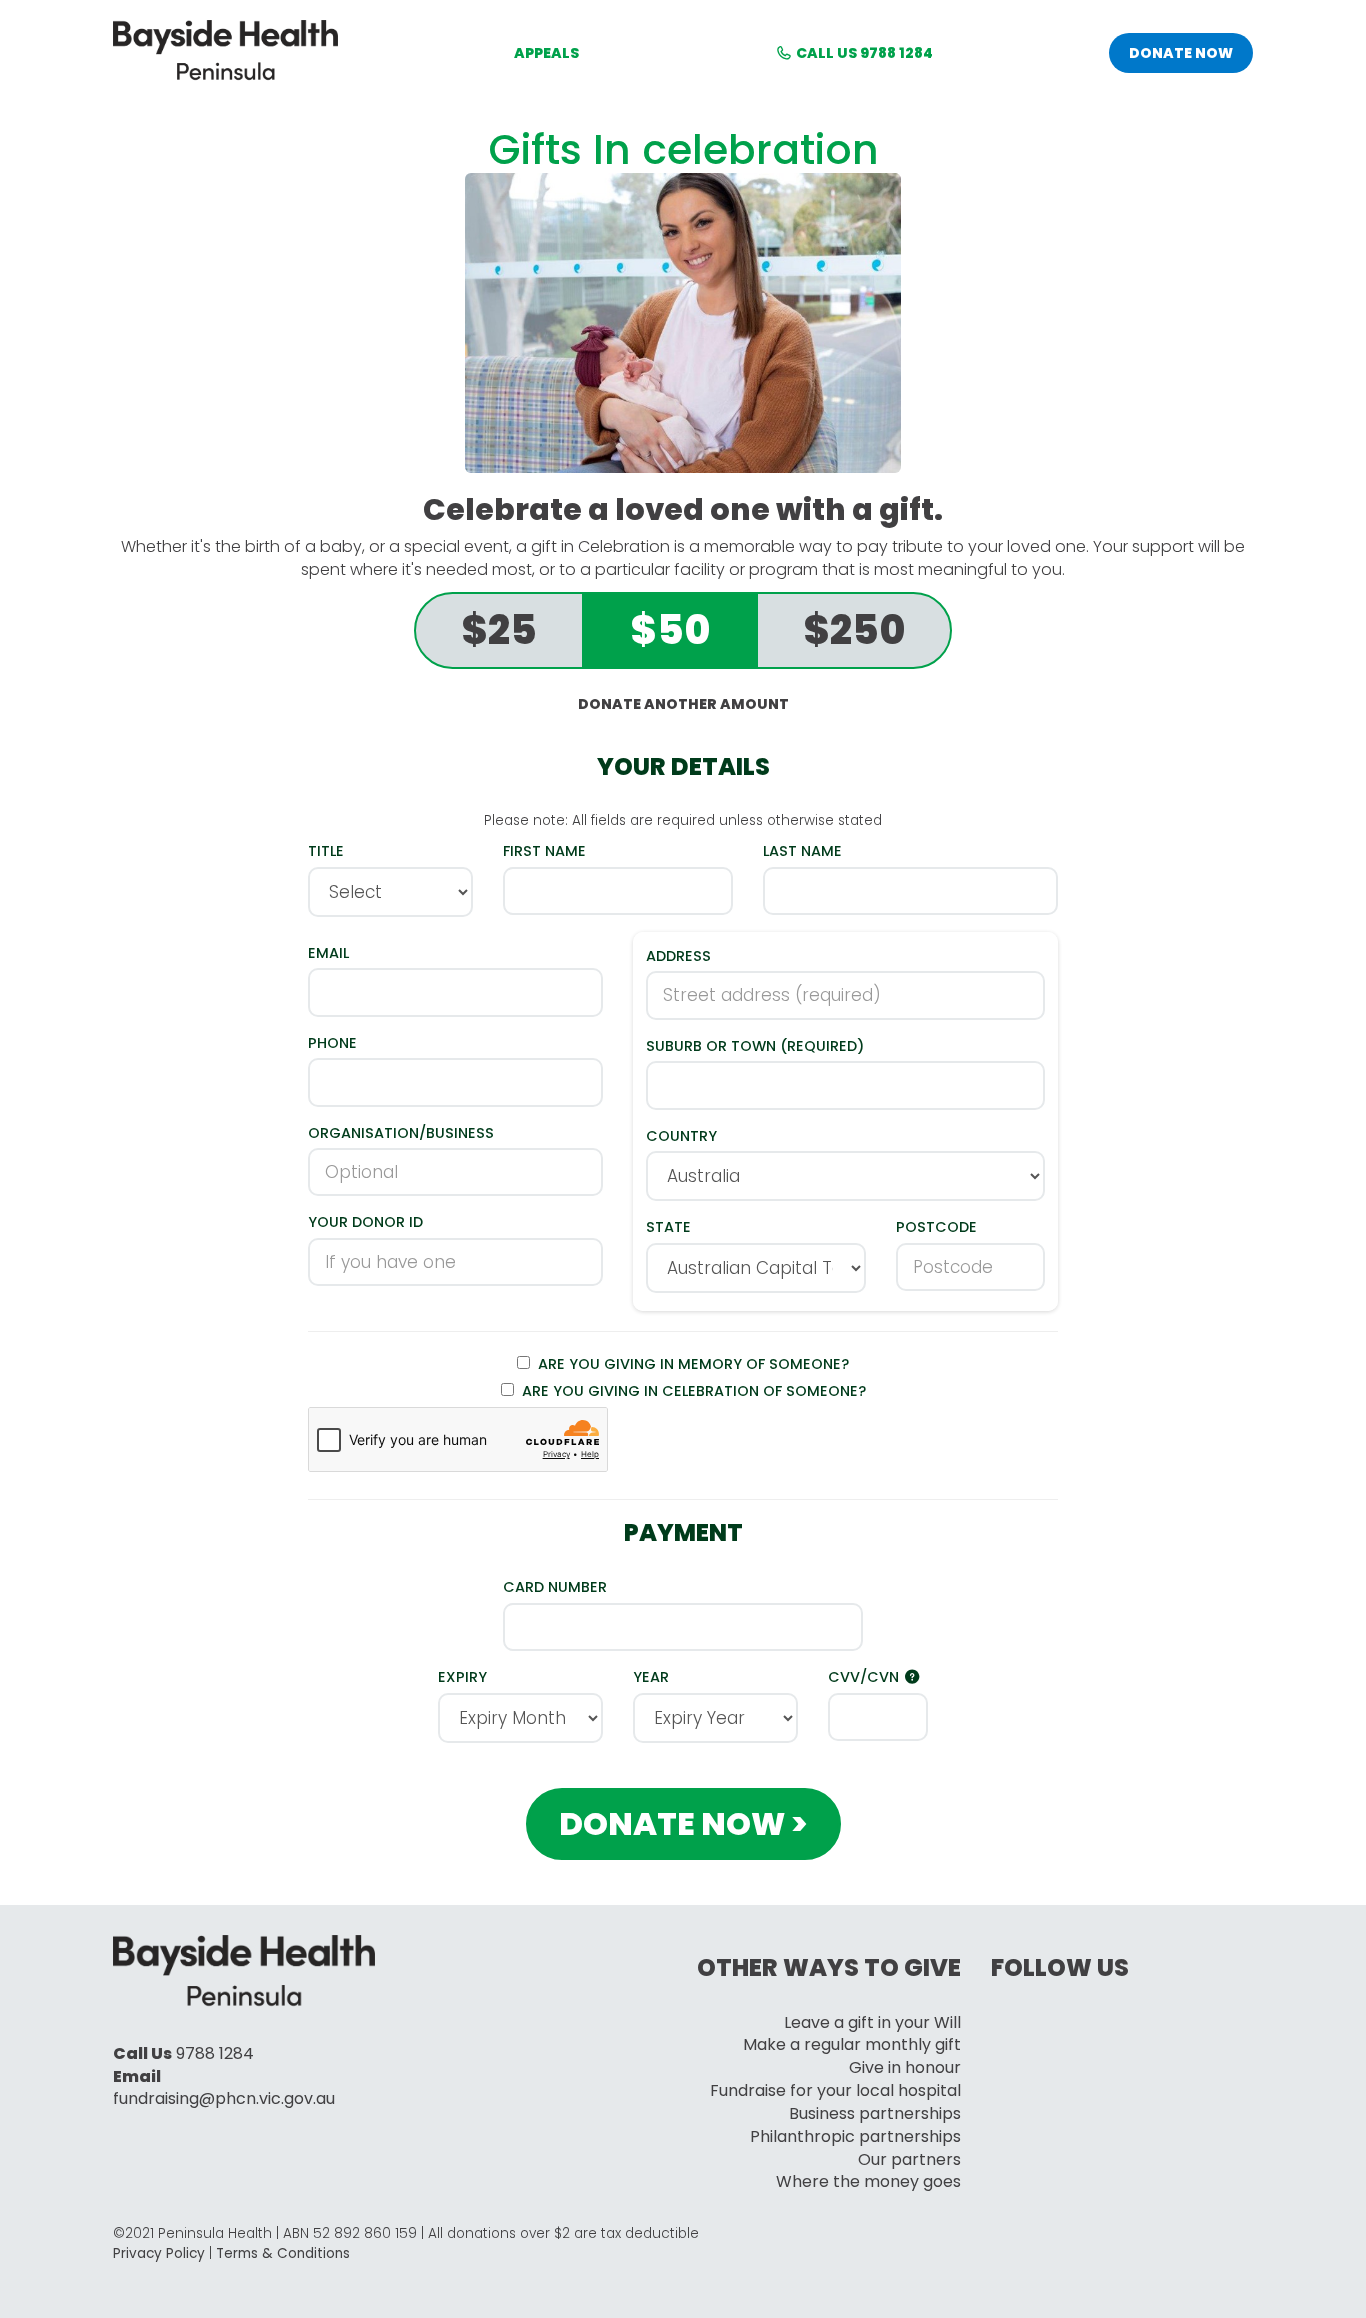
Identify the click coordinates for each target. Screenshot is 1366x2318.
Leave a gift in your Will (872, 2022)
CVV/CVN (865, 1677)
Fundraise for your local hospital (835, 2090)
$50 (670, 630)
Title (326, 851)
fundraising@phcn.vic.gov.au (224, 2098)
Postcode (936, 1227)
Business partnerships (875, 2113)
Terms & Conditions (283, 2253)
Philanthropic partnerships (855, 2136)
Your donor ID (365, 1222)
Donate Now (1181, 53)
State (668, 1227)
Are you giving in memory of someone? (689, 1364)
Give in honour (905, 2067)
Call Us (863, 53)
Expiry (462, 1677)
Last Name (802, 851)
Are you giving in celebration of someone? (690, 1391)
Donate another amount (683, 704)
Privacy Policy (159, 2253)
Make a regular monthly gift (852, 2044)
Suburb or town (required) (755, 1046)
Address (678, 956)
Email (328, 953)
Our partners (909, 2159)
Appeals (546, 53)
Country (681, 1136)
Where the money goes (868, 2181)
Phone (332, 1043)
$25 (499, 630)
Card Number (555, 1587)
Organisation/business (401, 1133)
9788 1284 (215, 2053)
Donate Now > (683, 1823)
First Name (544, 851)
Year (651, 1677)
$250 (854, 630)
